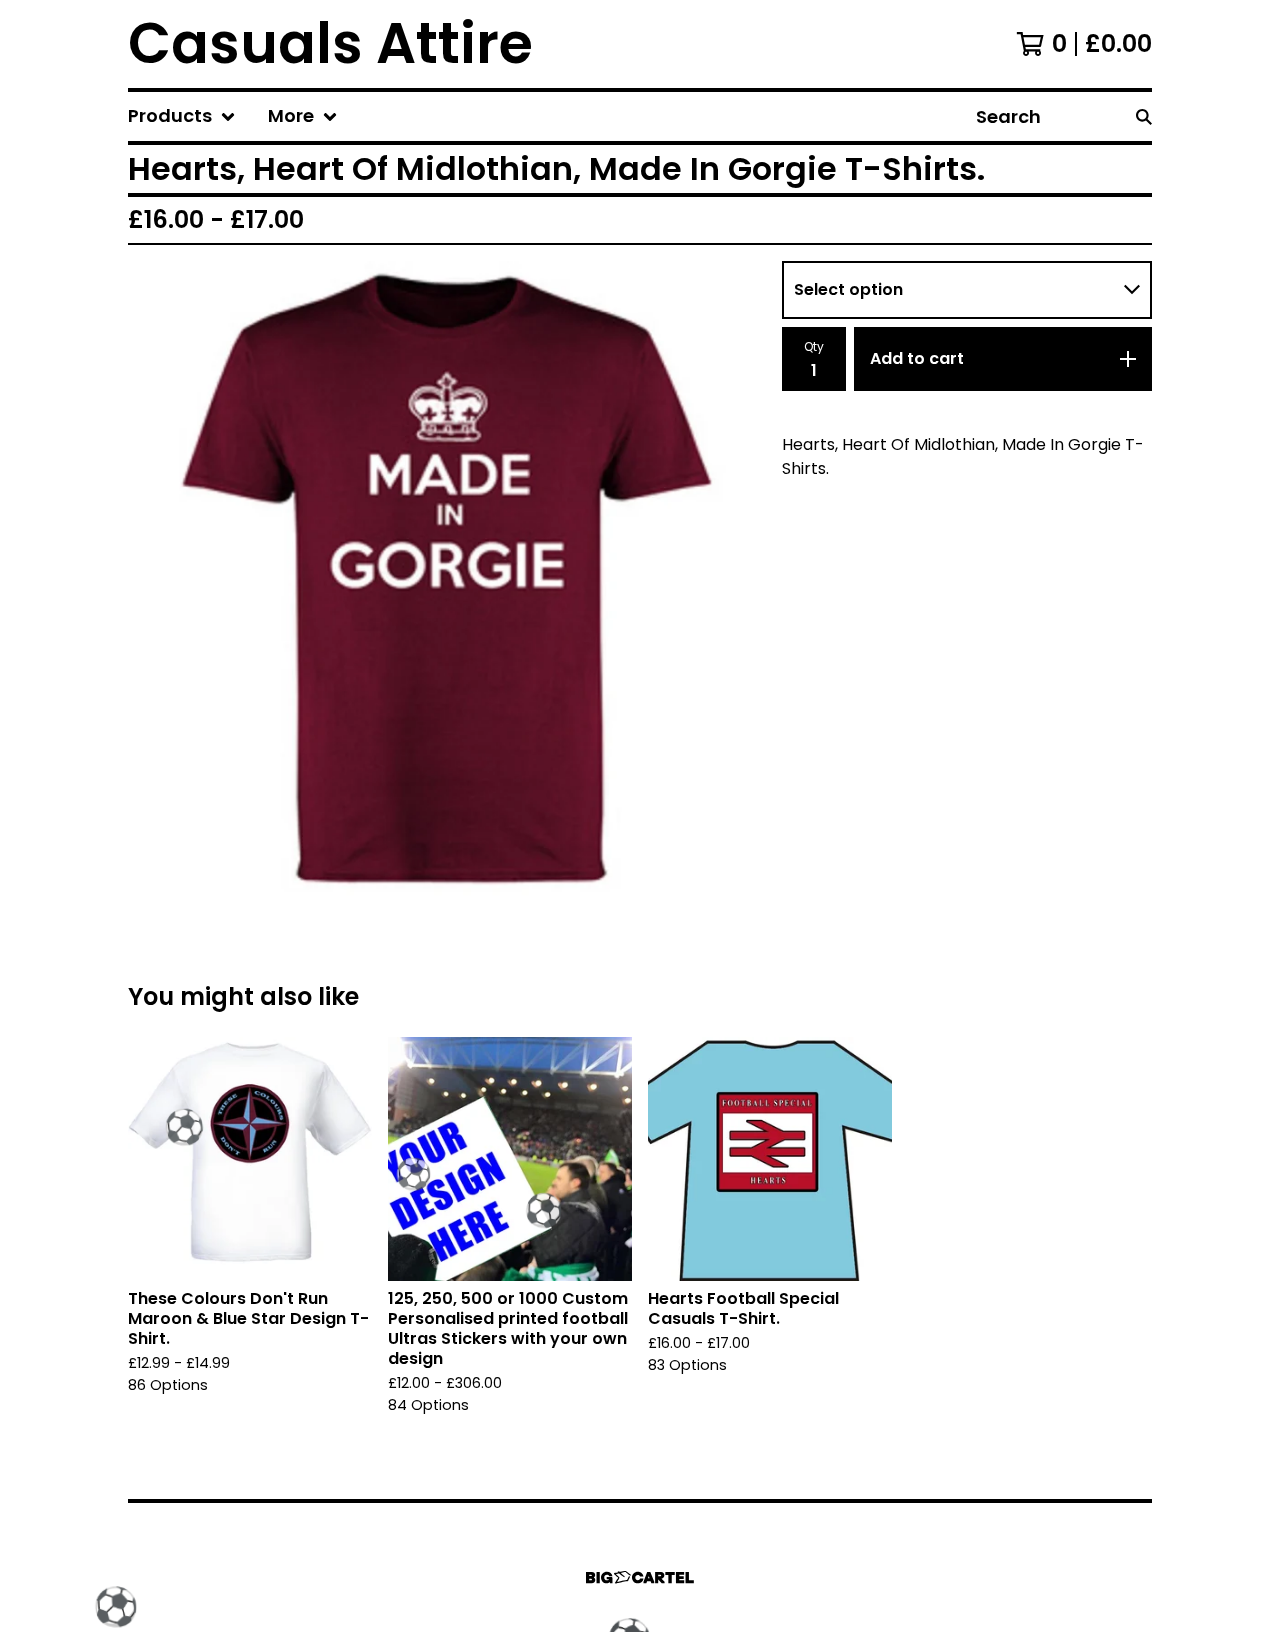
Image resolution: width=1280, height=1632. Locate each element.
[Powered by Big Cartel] (640, 1577)
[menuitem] (182, 116)
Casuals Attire (330, 44)
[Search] (1144, 116)
